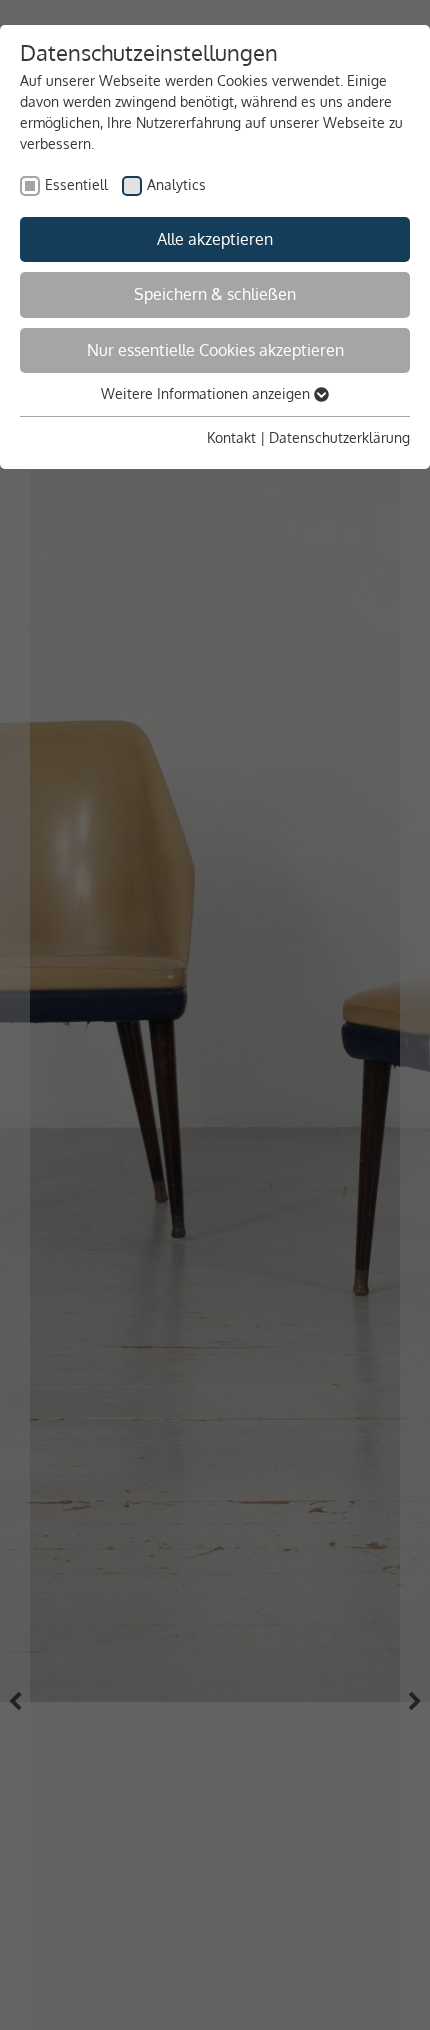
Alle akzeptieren (215, 239)
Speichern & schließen (215, 294)
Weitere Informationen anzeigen (207, 393)
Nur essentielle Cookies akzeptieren (215, 350)
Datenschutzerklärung (339, 437)
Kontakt (231, 437)
